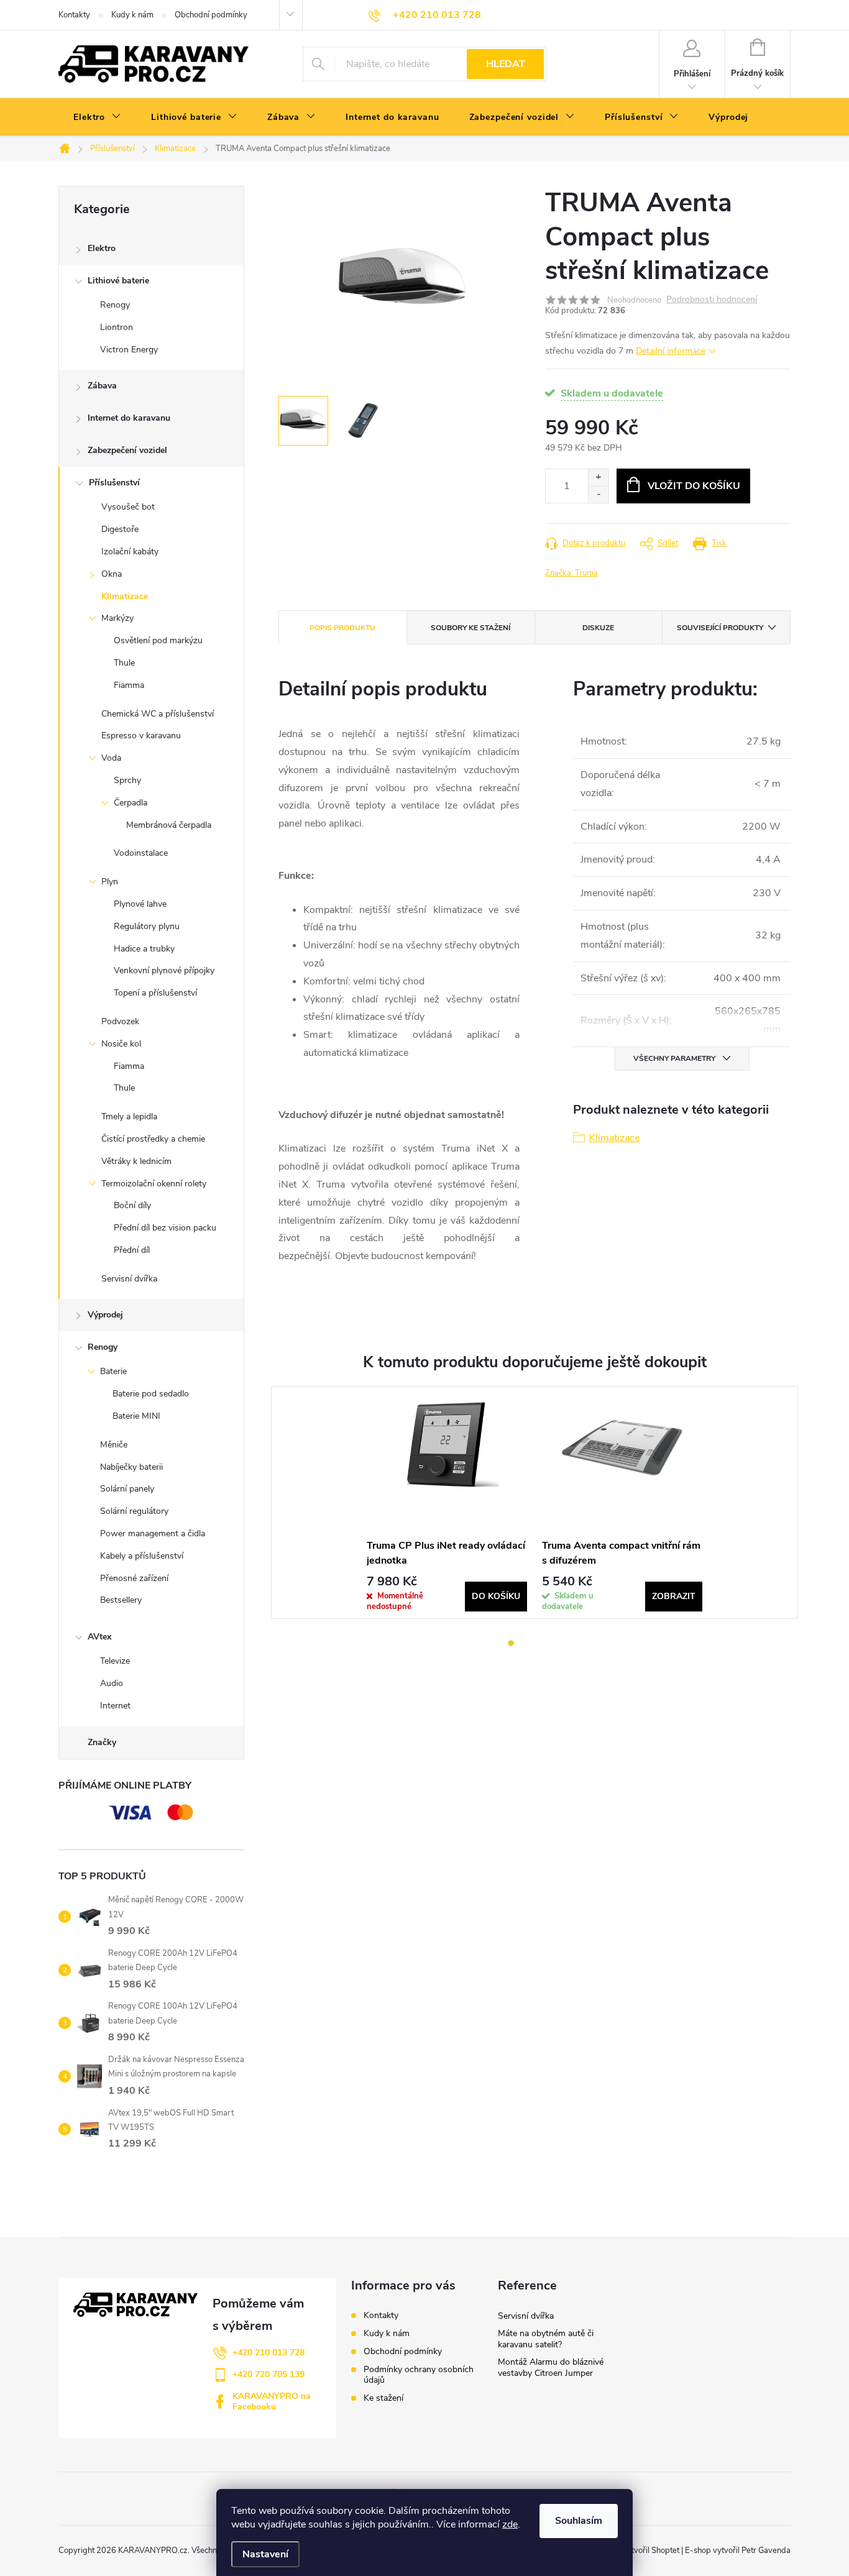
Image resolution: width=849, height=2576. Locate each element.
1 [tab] (511, 1643)
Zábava (102, 386)
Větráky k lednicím (136, 1161)
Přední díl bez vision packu (165, 1228)
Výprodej (105, 1315)
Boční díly (132, 1205)
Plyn (110, 882)
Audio (112, 1683)
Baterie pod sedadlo (151, 1394)
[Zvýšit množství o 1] (598, 478)
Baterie (113, 1371)
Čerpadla (131, 803)
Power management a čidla (153, 1533)
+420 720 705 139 (268, 2374)
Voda (111, 758)
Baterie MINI (136, 1416)
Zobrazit (674, 1596)
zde (510, 2524)
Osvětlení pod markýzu (158, 640)
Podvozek (120, 1021)
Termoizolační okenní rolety (154, 1184)
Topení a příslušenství (155, 993)
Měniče (114, 1445)
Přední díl (132, 1250)
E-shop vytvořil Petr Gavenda (738, 2551)
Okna (112, 574)
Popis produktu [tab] (342, 628)
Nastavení (265, 2554)
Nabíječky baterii (131, 1467)
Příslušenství (114, 483)
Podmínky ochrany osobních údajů (419, 2375)
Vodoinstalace (141, 853)
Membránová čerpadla (169, 825)
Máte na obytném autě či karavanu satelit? (546, 2339)
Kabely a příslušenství (142, 1556)
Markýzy (117, 618)
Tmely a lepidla (129, 1116)
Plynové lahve (140, 904)
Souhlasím (579, 2521)
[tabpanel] (447, 1502)
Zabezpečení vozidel (127, 450)
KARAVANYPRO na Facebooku (272, 2401)
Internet (115, 1706)
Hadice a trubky (144, 949)
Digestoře (120, 529)
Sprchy (127, 780)
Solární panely (127, 1489)
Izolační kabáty (130, 552)
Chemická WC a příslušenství (158, 714)
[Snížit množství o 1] (598, 494)
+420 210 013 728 (268, 2353)
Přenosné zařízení (134, 1578)
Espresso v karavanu (141, 736)
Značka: (571, 573)
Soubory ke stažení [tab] (470, 628)
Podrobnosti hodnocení (712, 300)
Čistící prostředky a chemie (153, 1139)
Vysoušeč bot (128, 507)
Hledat (506, 64)
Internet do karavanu (129, 418)
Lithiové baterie (118, 281)
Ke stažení (383, 2398)
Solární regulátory (134, 1511)
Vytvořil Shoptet (650, 2551)
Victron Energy (129, 350)
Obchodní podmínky (211, 15)
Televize (115, 1661)
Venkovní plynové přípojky (164, 970)
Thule (124, 663)
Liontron (117, 327)
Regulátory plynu (147, 926)
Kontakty (74, 15)
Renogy (115, 305)
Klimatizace (125, 596)
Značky (102, 1742)
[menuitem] (97, 117)
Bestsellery (121, 1600)
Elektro (102, 248)
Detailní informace (671, 351)
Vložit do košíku (694, 486)
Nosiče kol (121, 1044)
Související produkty (720, 628)
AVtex (99, 1637)
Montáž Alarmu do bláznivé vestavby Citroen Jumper (551, 2367)
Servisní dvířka (129, 1279)
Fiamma (129, 685)
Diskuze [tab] (598, 628)
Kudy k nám (132, 15)
